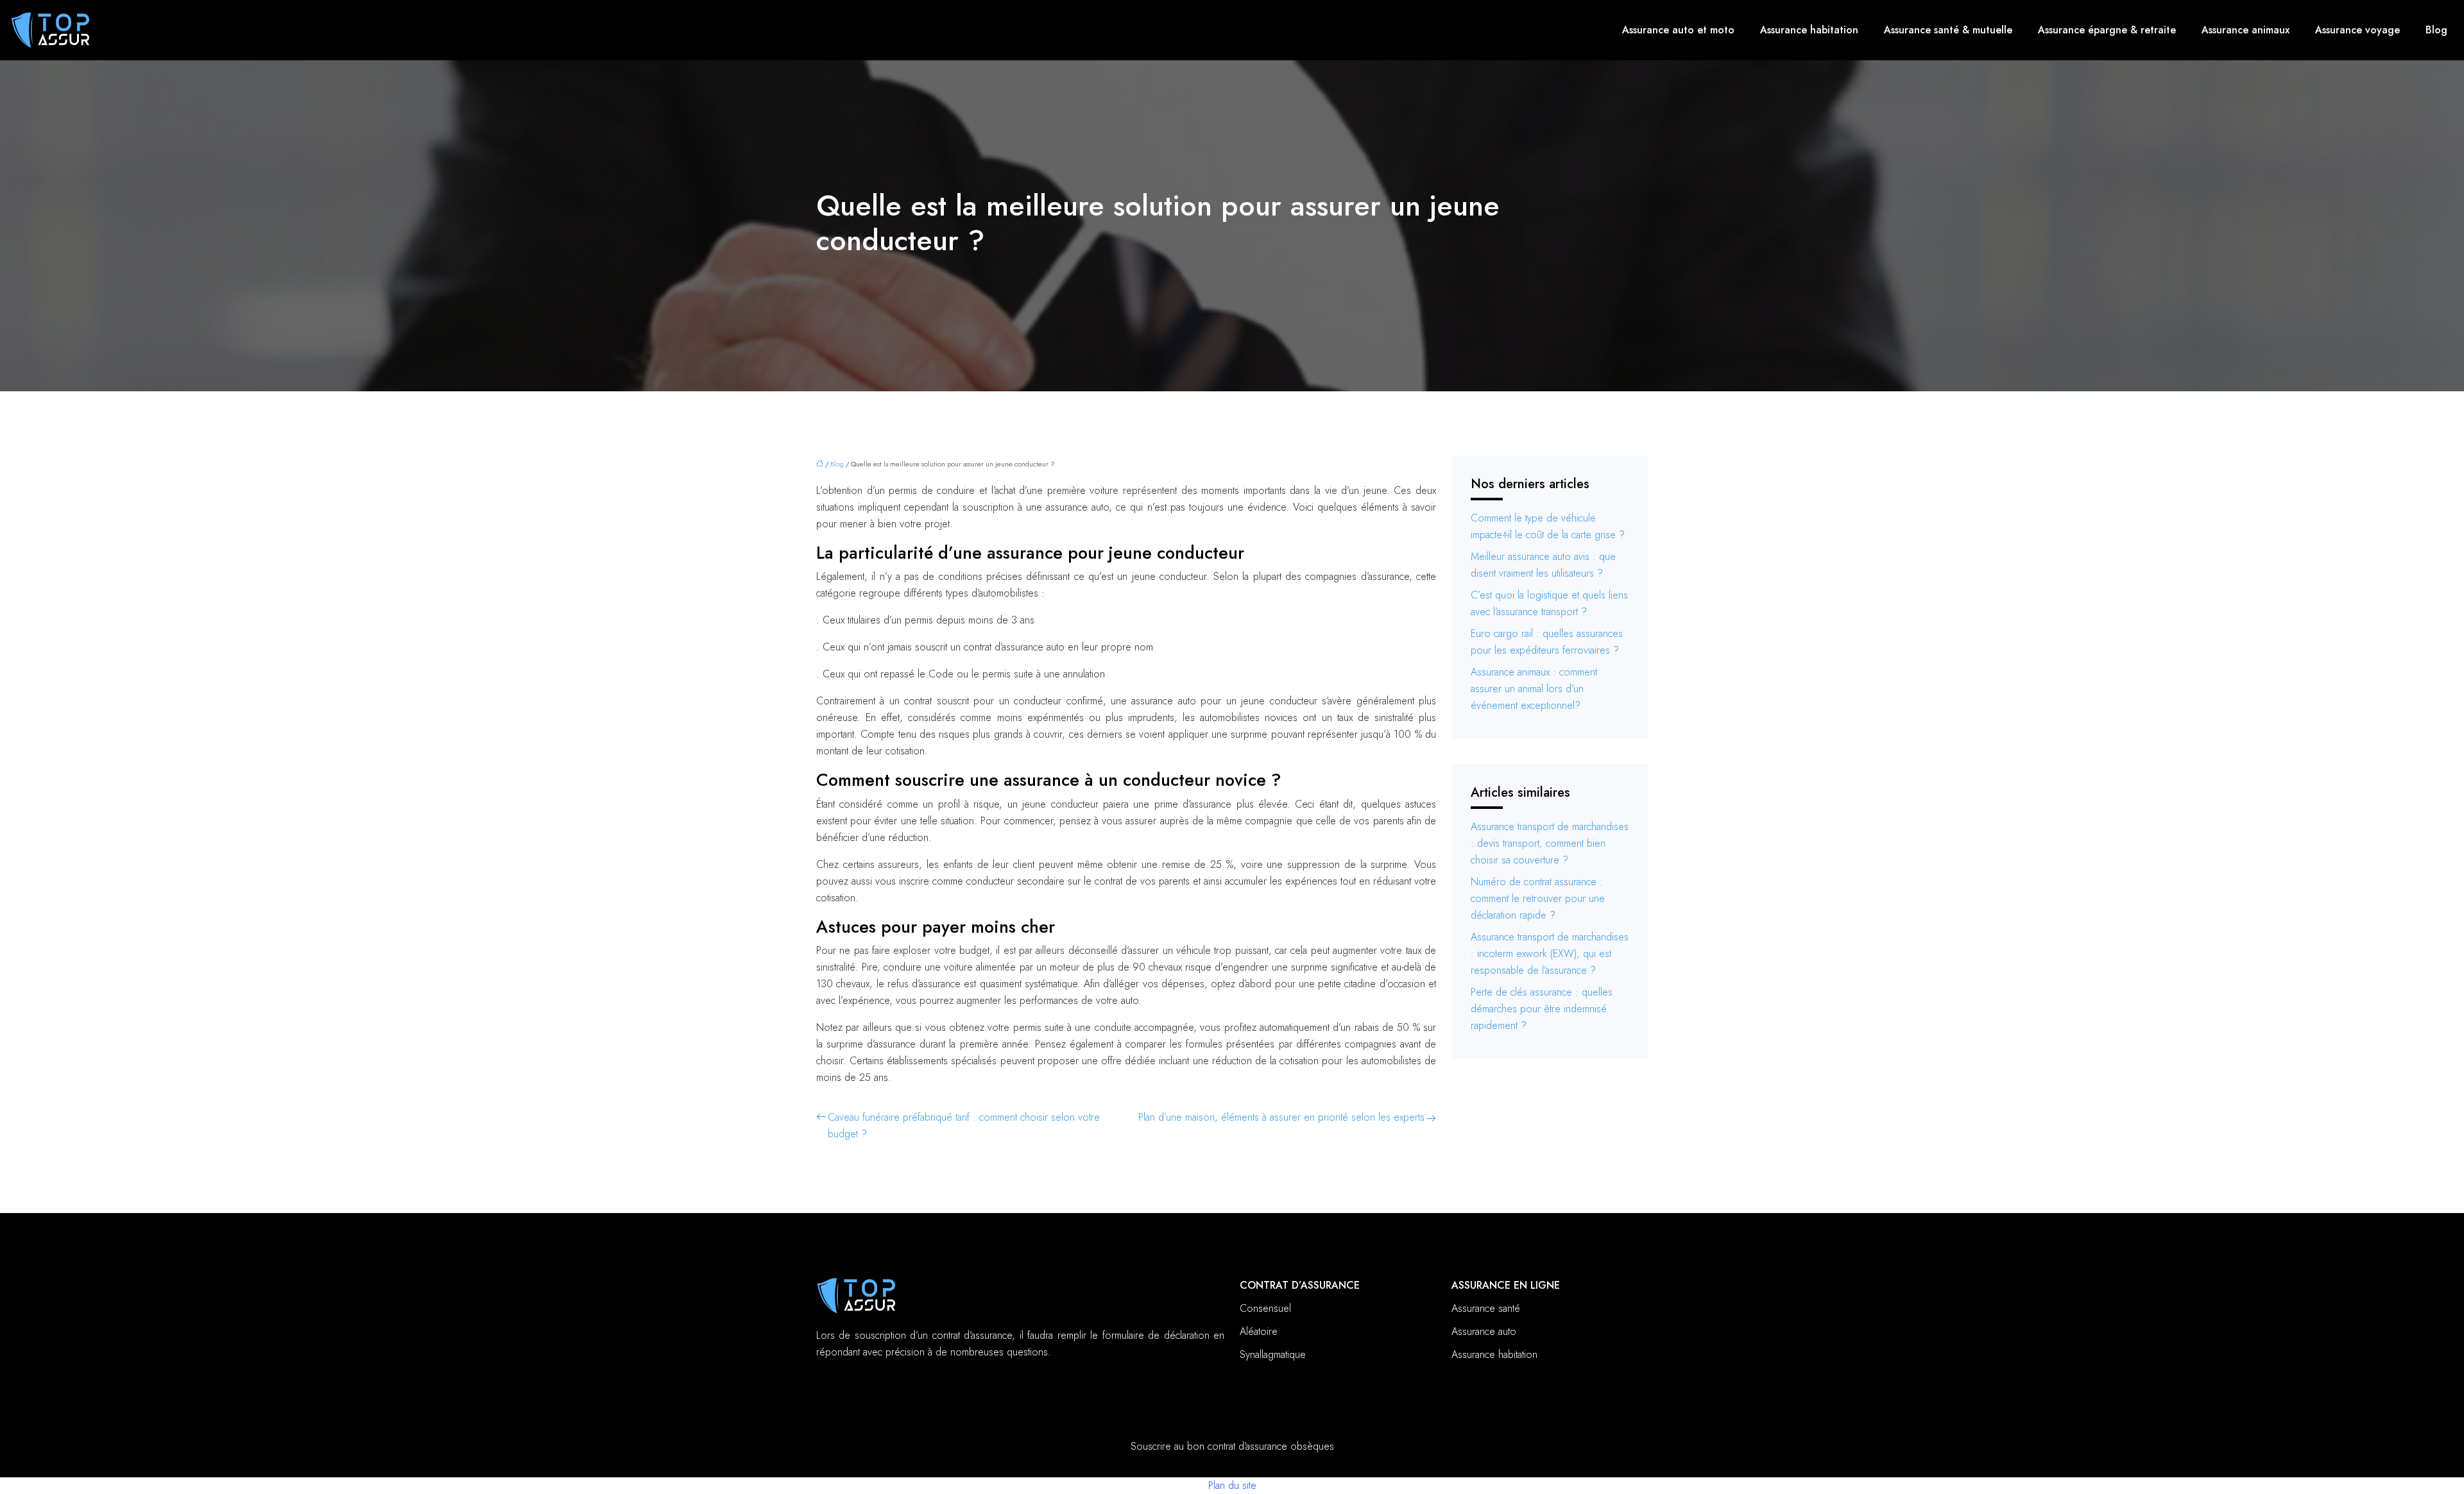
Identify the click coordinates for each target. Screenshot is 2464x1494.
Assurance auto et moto (1678, 30)
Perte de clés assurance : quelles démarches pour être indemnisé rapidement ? (1542, 1009)
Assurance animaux (2246, 30)
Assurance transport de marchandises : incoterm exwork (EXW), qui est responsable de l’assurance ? (1550, 954)
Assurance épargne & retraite (2107, 30)
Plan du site (1232, 1485)
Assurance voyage (2357, 30)
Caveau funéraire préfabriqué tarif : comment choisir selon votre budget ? (964, 1125)
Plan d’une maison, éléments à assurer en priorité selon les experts (1281, 1117)
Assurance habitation (1809, 30)
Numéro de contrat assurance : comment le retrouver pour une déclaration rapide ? (1538, 898)
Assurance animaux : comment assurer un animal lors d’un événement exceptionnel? (1534, 689)
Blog (2436, 30)
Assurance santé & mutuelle (1948, 30)
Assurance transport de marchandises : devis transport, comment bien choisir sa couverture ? (1550, 843)
